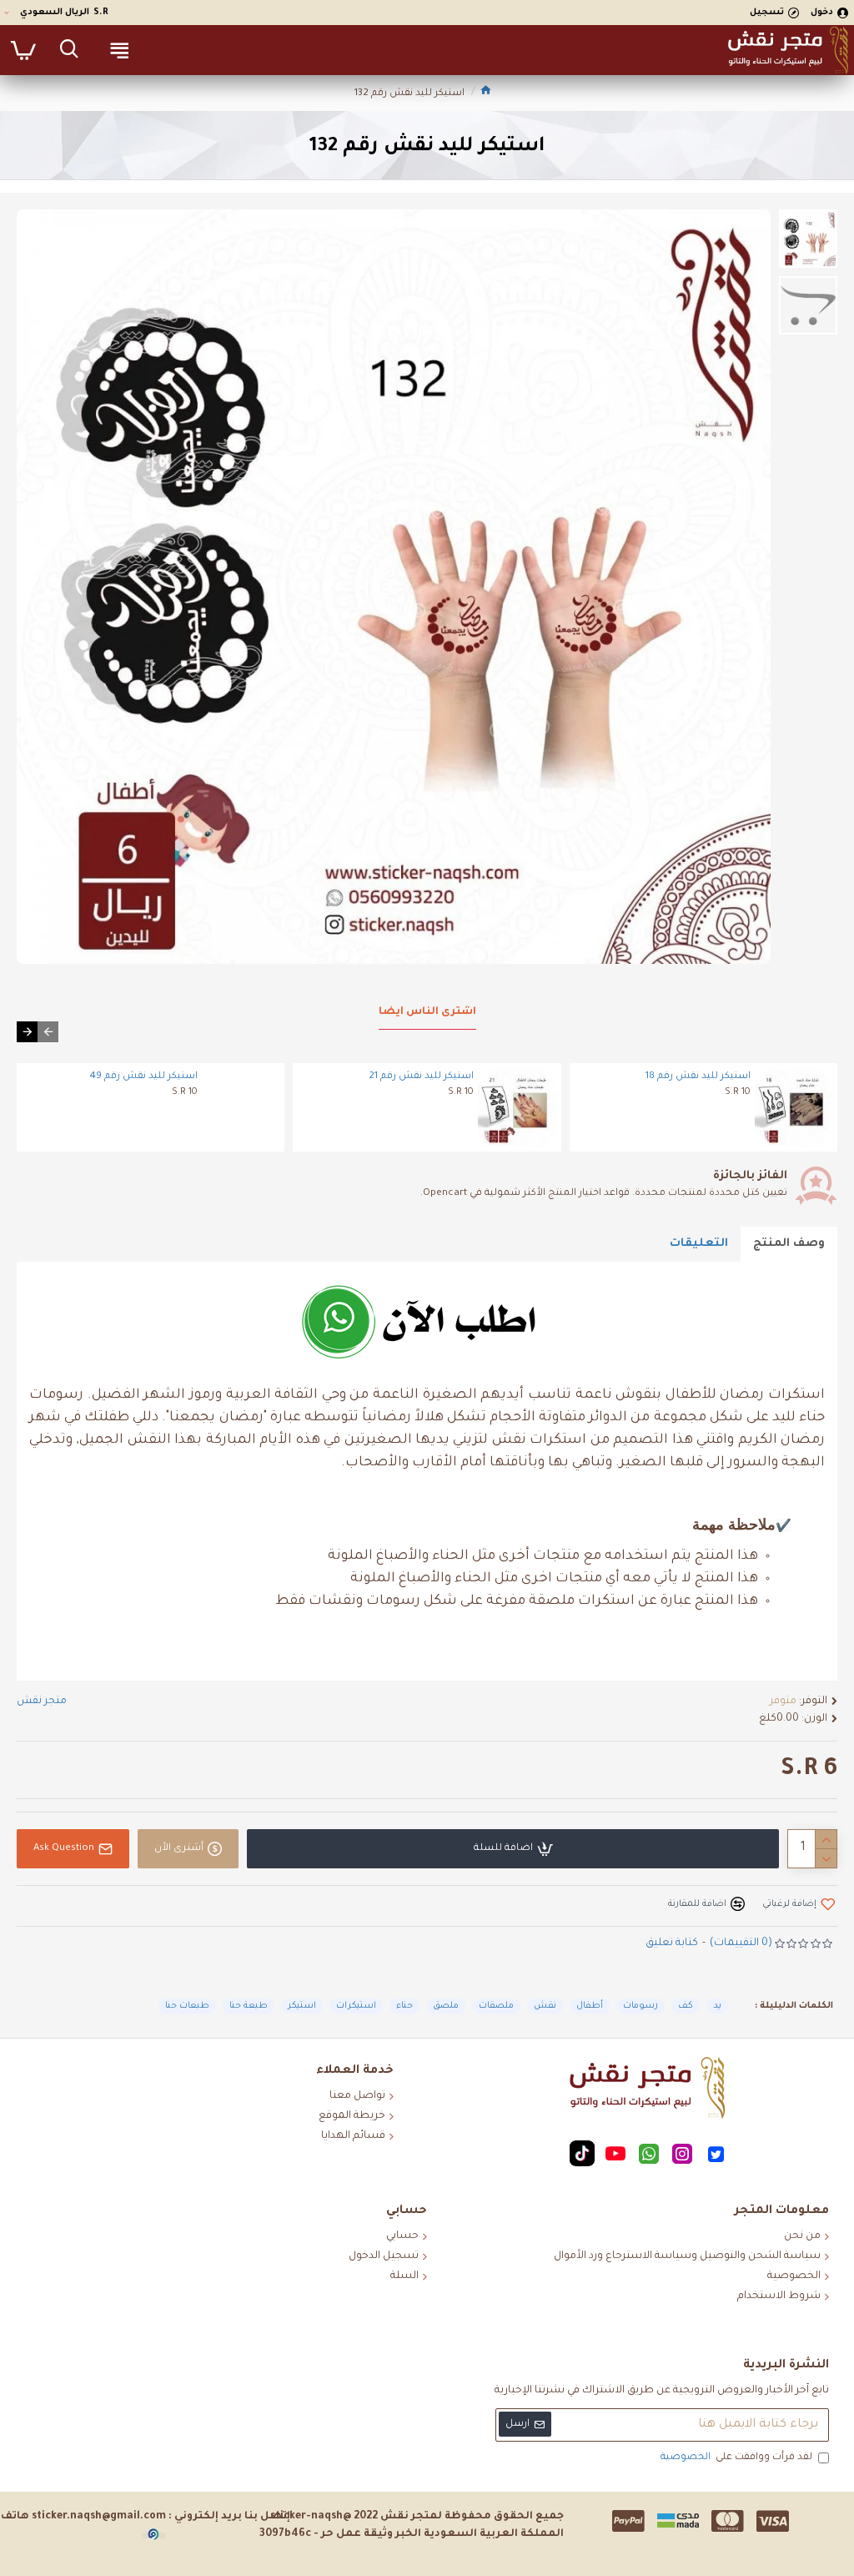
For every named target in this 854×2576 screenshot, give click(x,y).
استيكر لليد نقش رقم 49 (144, 1077)
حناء (404, 2006)
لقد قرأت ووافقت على (736, 2458)
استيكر (302, 2006)
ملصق (446, 2006)
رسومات (640, 2006)
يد (717, 2006)
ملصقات (496, 2006)
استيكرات (356, 2006)
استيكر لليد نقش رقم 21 (421, 1077)
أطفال (590, 2006)
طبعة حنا (249, 2006)
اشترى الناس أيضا (427, 1012)
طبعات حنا (187, 2006)
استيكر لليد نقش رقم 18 (698, 1077)
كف (686, 2006)
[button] (48, 1032)
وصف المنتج (789, 1244)
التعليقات (699, 1244)
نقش (545, 2006)
